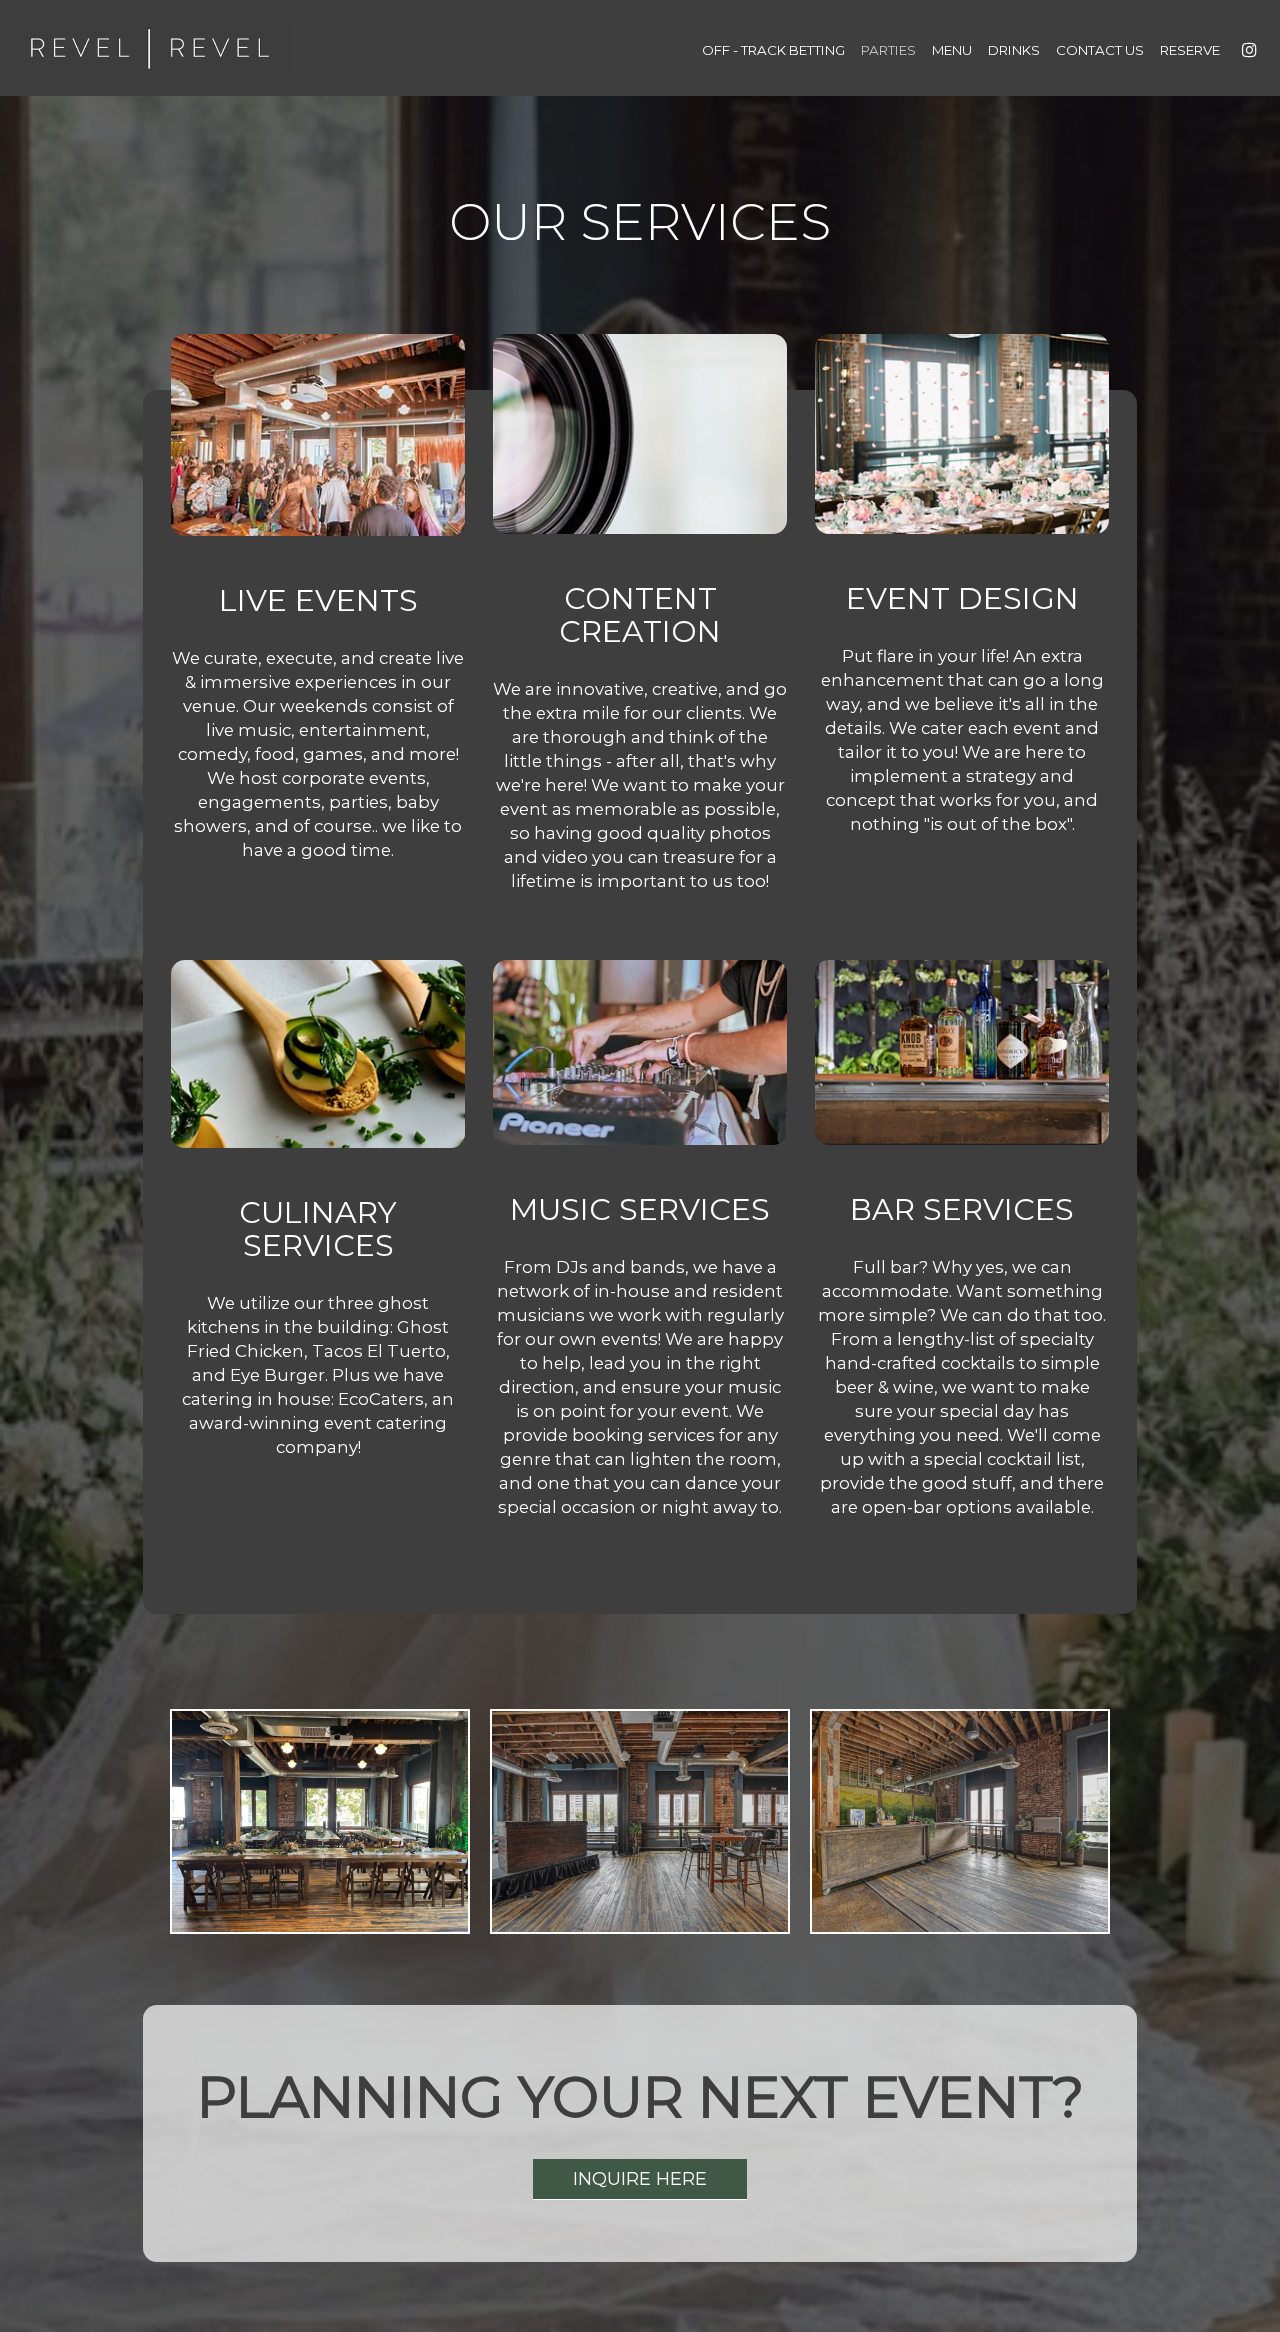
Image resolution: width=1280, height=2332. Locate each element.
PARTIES (888, 50)
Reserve (1190, 50)
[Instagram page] (1249, 50)
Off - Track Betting (773, 50)
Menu (952, 50)
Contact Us (1100, 50)
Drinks (1014, 50)
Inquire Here (620, 2184)
